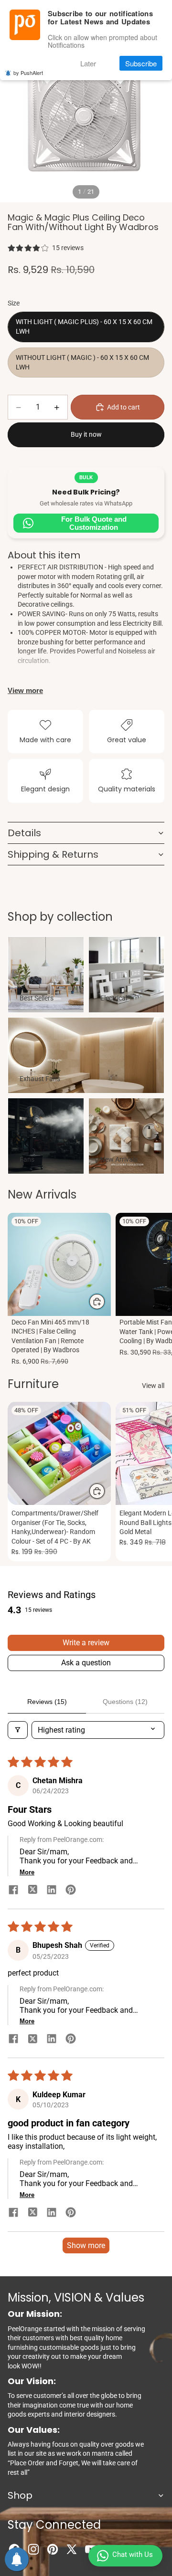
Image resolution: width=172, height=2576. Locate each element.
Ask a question (86, 1663)
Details (24, 833)
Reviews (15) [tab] (47, 1702)
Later (88, 63)
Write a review (86, 1643)
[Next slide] (154, 1291)
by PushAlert (28, 73)
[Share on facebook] (13, 1891)
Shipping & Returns (53, 854)
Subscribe (141, 63)
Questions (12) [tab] (125, 1702)
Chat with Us (133, 2555)
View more (25, 690)
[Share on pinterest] (71, 1891)
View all (153, 1386)
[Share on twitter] (32, 1891)
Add (105, 1302)
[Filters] (18, 1730)
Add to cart (124, 407)
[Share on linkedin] (52, 1891)
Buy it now (86, 434)
